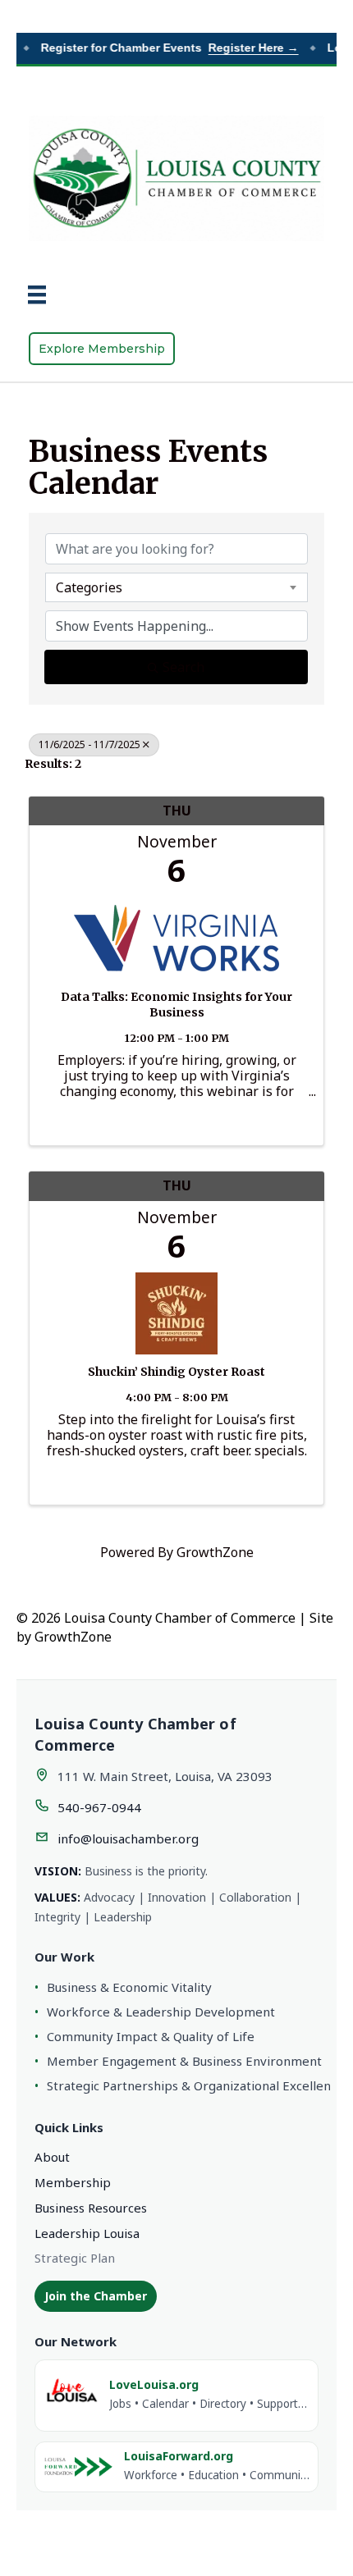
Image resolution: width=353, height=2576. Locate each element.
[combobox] (176, 587)
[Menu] (37, 295)
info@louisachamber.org (128, 1838)
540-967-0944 (99, 1807)
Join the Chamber (96, 2296)
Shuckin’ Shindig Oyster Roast (176, 1372)
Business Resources (91, 2208)
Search (183, 667)
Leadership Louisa (87, 2233)
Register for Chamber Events (162, 48)
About (52, 2157)
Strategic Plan (75, 2258)
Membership (73, 2182)
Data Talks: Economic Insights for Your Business (176, 1005)
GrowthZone (215, 1552)
